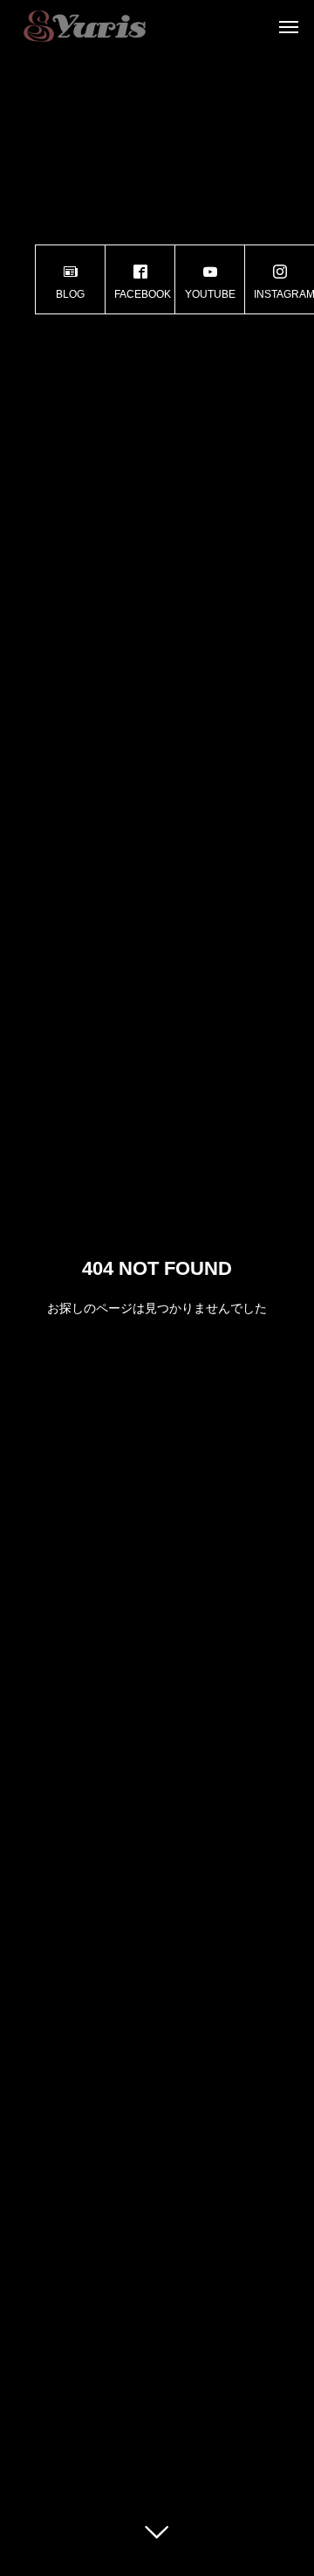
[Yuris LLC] (84, 26)
